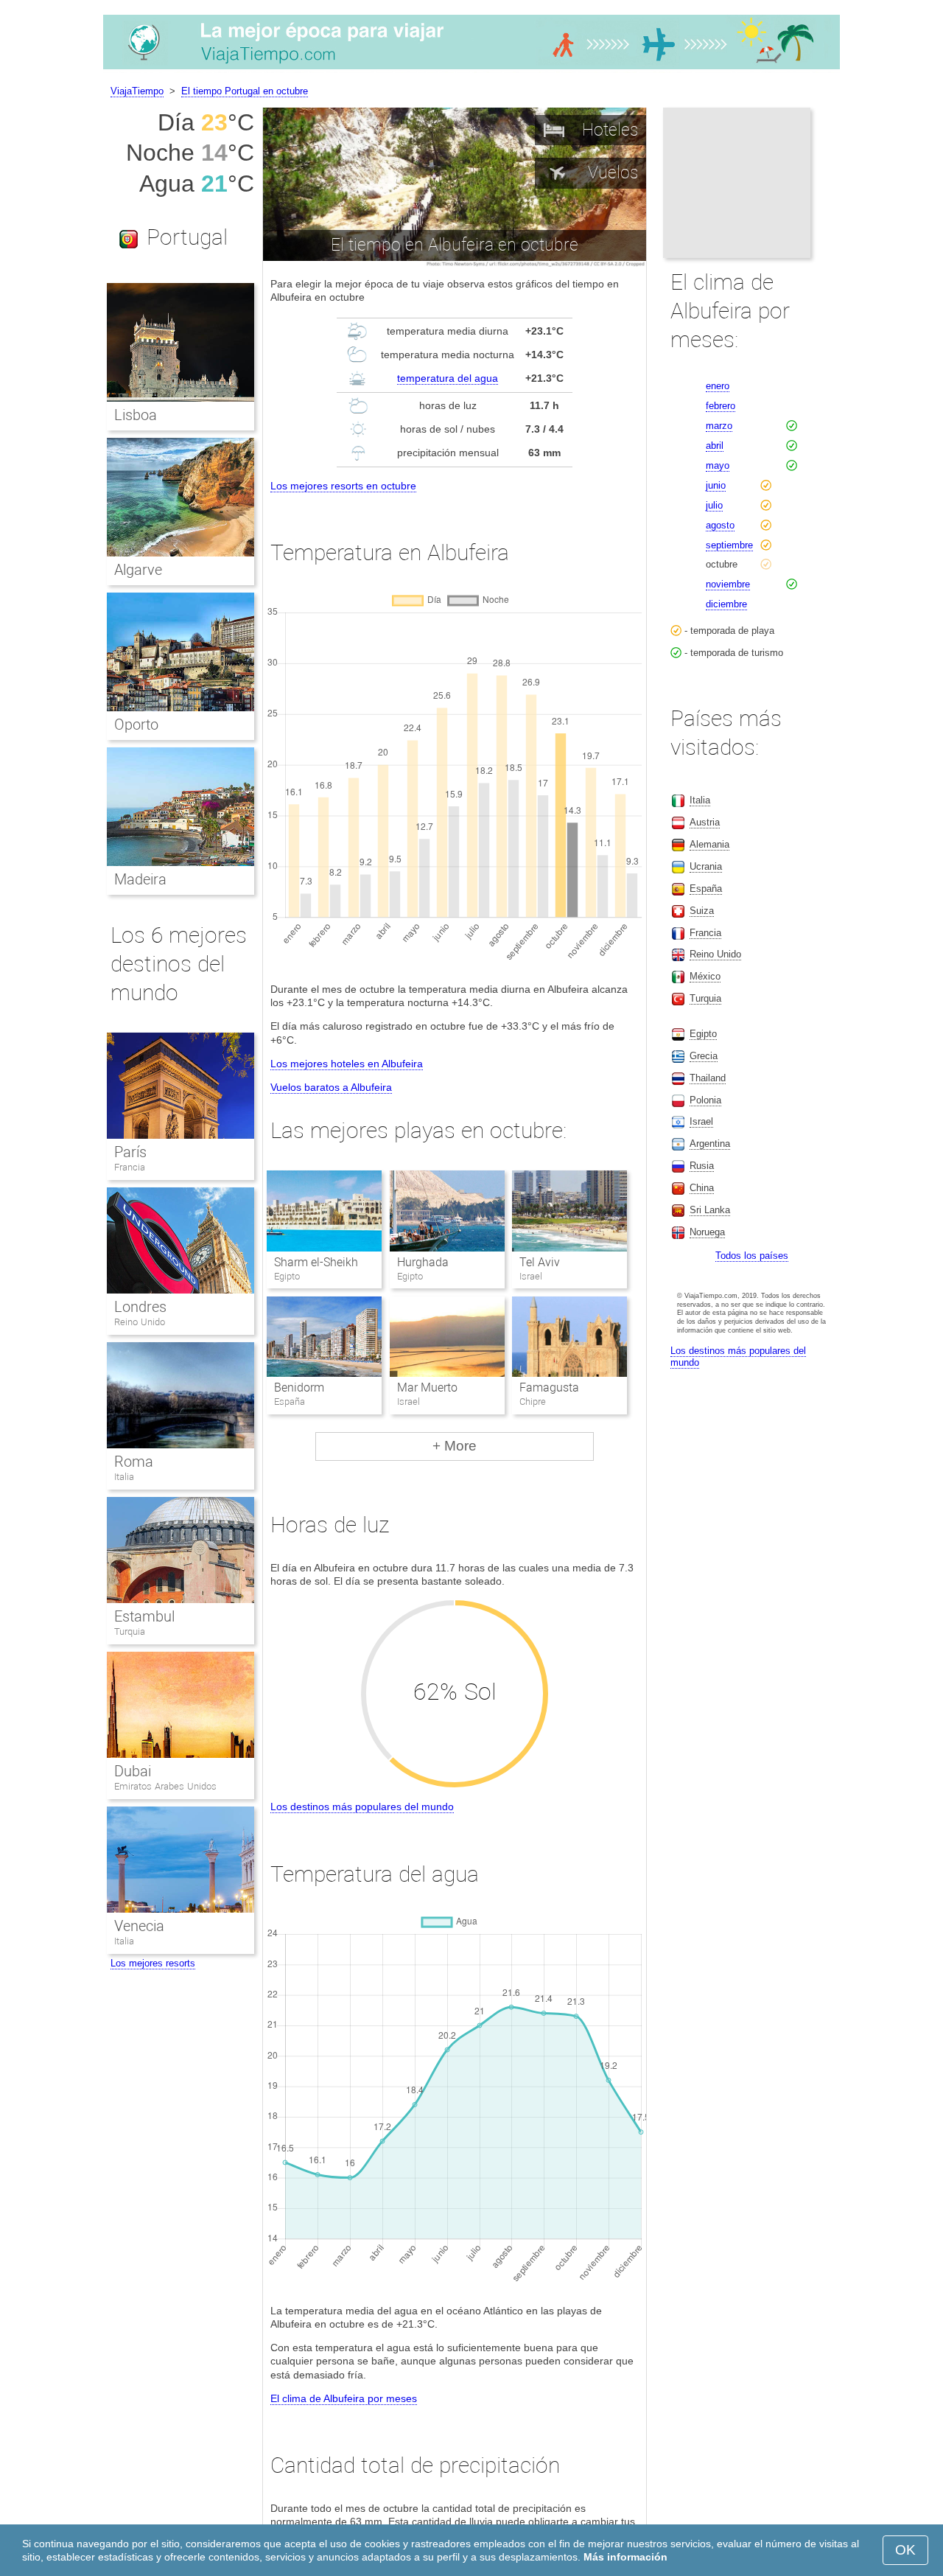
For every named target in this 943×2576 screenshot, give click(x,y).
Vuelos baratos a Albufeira (331, 1087)
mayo (718, 465)
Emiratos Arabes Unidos (165, 1786)
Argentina (710, 1144)
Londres (140, 1307)
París (130, 1152)
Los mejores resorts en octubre (343, 486)
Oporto (136, 725)
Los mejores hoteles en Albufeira (347, 1064)
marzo (719, 426)
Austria (705, 822)
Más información (625, 2557)
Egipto (703, 1034)
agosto (720, 525)
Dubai (133, 1771)
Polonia (705, 1100)
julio (714, 505)
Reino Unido (140, 1322)
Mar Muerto (427, 1388)
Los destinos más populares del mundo (362, 1807)
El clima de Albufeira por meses (344, 2398)
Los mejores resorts (153, 1963)
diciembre (726, 604)
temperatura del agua (448, 378)
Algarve (138, 570)
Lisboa (136, 415)
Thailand (708, 1078)
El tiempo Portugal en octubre (245, 91)
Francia (130, 1167)
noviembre (728, 584)
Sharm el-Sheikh (316, 1262)
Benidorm (299, 1388)
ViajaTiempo (137, 91)
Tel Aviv (540, 1262)
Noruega (707, 1232)
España (706, 889)
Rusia (702, 1166)
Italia (124, 1477)
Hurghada (423, 1262)
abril (715, 446)
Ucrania (706, 866)
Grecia (704, 1056)
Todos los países (752, 1256)
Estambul (144, 1616)
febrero (721, 406)
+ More (455, 1446)
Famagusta (549, 1388)
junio (716, 485)
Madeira (140, 879)
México (705, 976)
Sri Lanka (710, 1210)
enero (718, 386)
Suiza (702, 911)
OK (905, 2550)
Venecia (139, 1926)
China (702, 1188)
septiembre (729, 545)
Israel (701, 1121)
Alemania (709, 844)
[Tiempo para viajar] (471, 69)
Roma (134, 1462)
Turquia (130, 1631)
